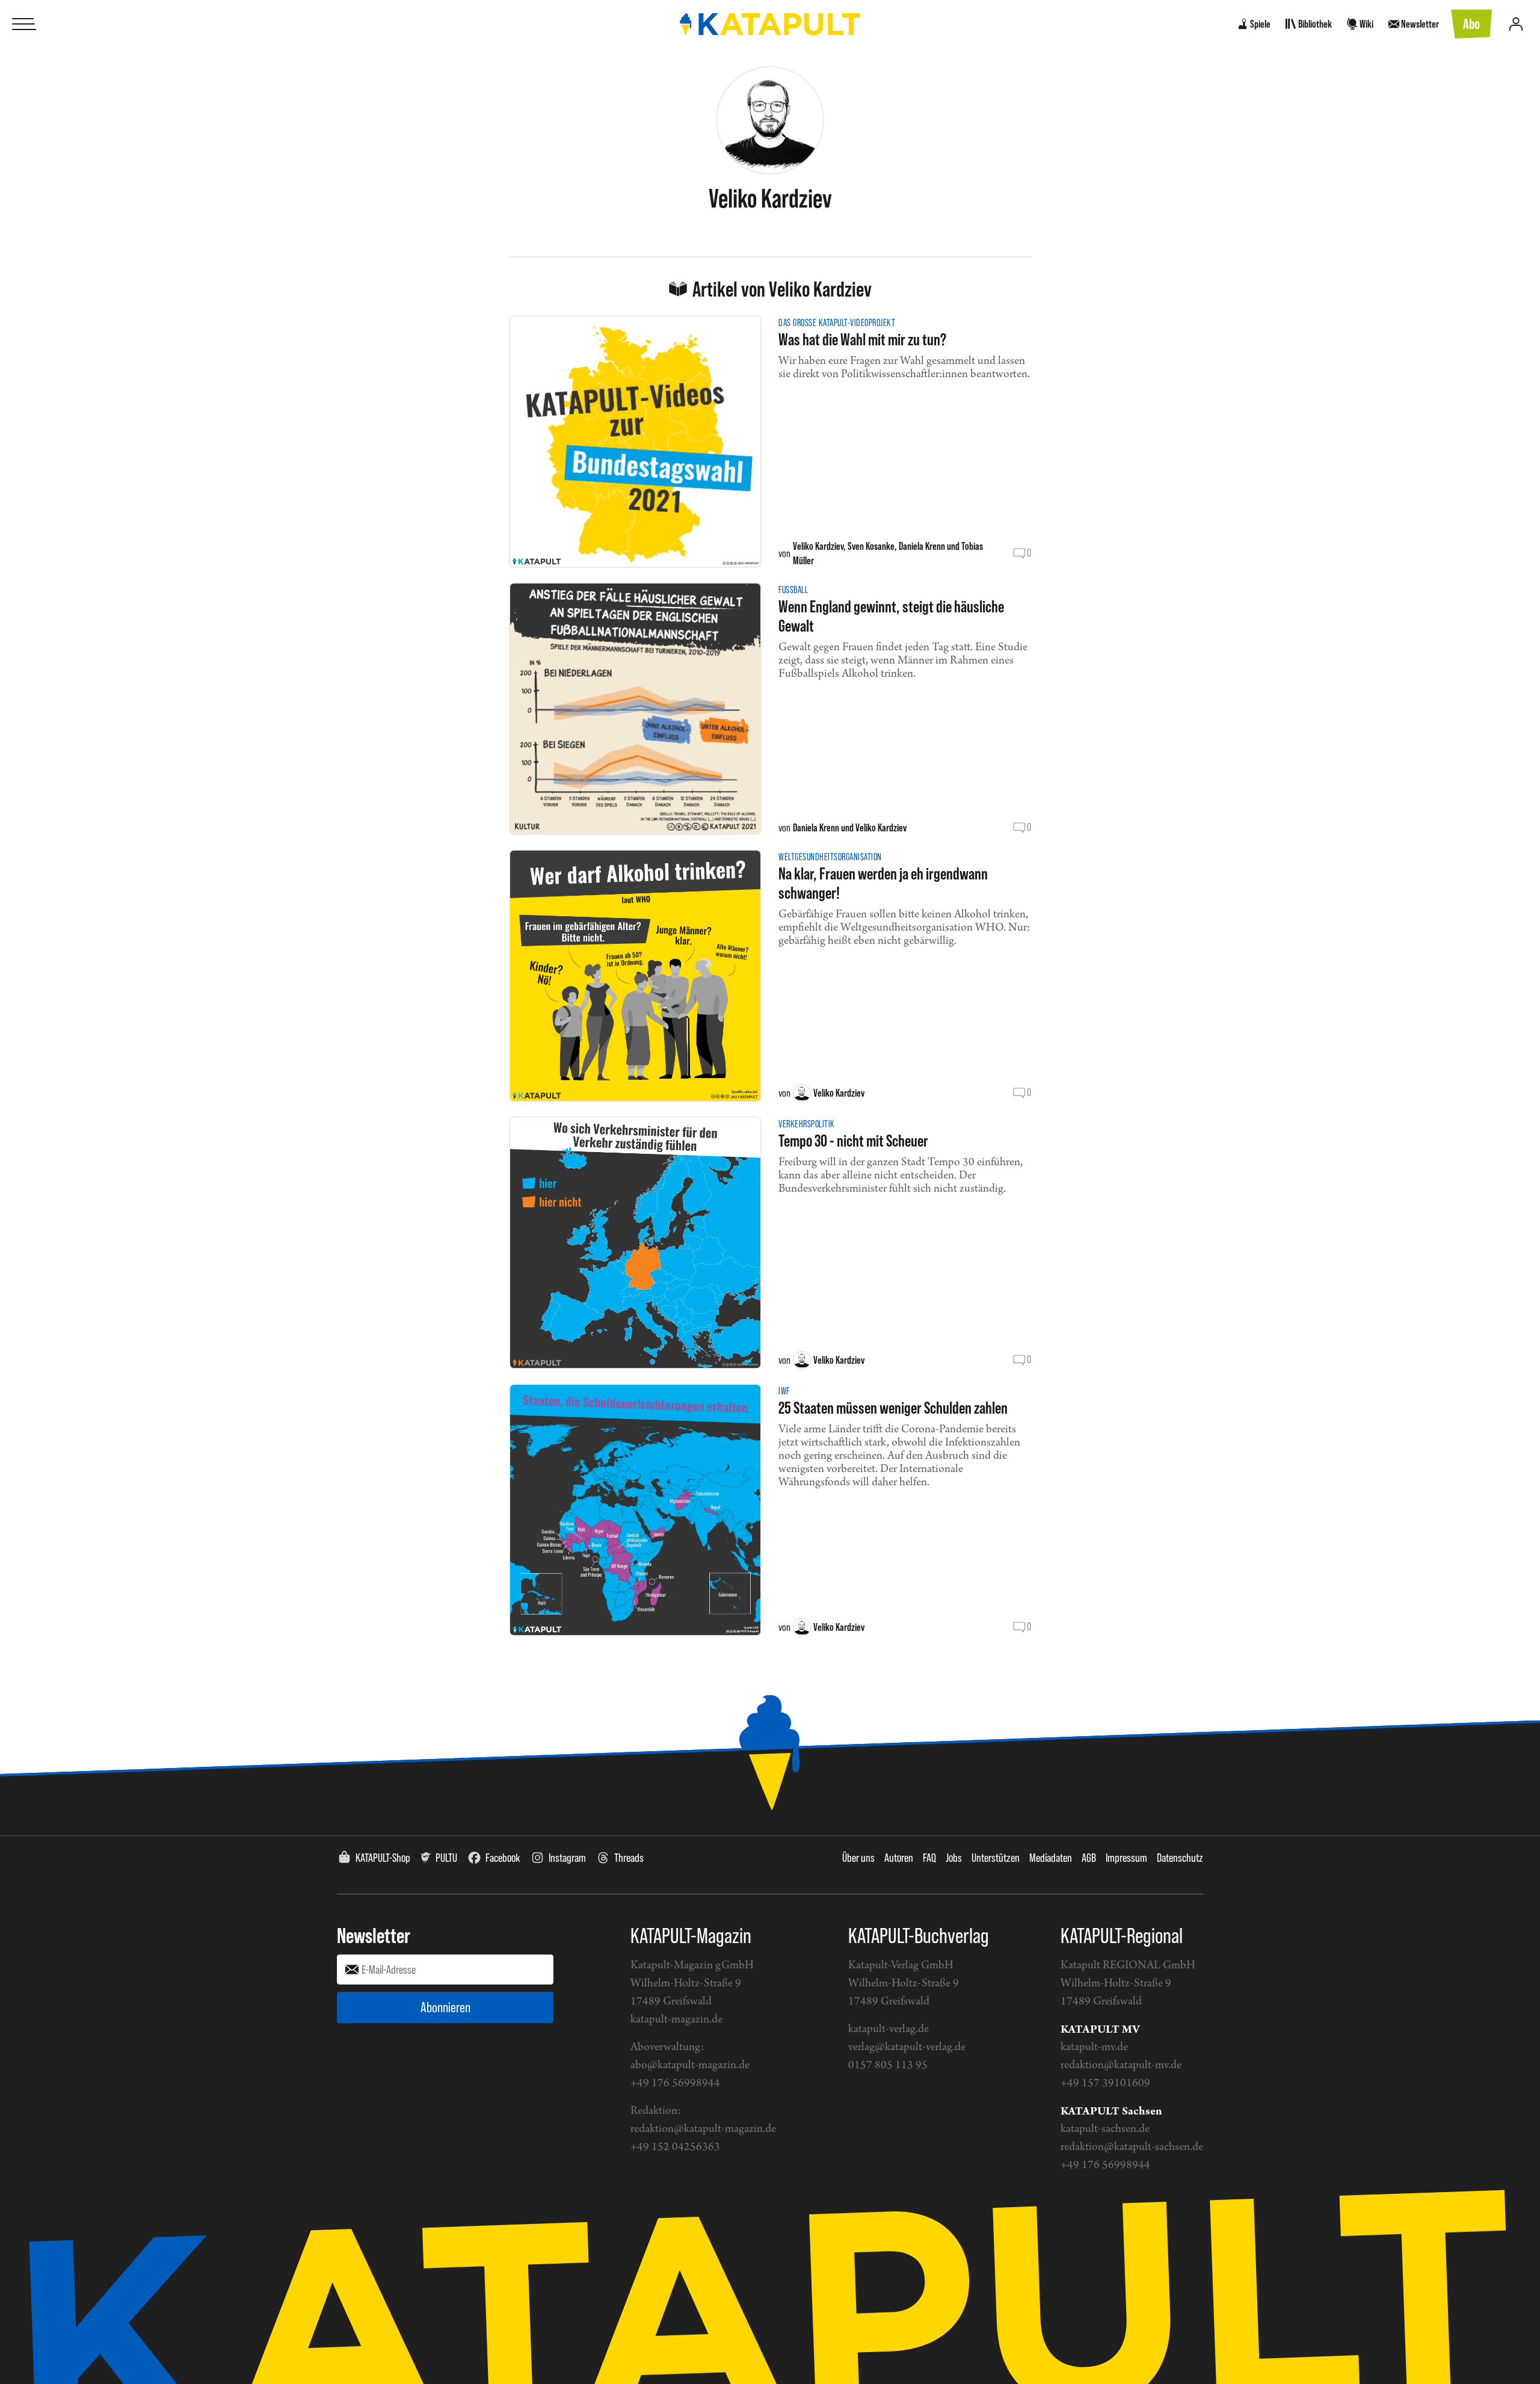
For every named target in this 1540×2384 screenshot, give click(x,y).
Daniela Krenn (922, 546)
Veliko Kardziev (818, 546)
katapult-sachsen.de (1105, 2129)
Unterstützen (996, 1858)
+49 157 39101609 (1105, 2084)
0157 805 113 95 (888, 2065)
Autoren (899, 1858)
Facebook (503, 1858)
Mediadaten (1051, 1858)
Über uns (858, 1858)
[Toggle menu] (24, 24)
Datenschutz (1180, 1858)
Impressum (1126, 1858)
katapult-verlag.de (889, 2029)
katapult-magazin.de (676, 2020)
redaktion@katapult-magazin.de (703, 2129)
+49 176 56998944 (675, 2084)
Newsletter (374, 1935)
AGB (1089, 1858)
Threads (629, 1858)
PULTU (446, 1858)
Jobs (954, 1858)
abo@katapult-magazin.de (690, 2065)
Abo (1471, 24)
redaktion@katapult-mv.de (1121, 2065)
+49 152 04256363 (675, 2147)
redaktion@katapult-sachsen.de (1132, 2147)
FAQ (929, 1858)
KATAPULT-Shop (383, 1858)
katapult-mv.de (1094, 2047)
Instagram (567, 1858)
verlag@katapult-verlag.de (907, 2047)
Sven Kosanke (871, 546)
